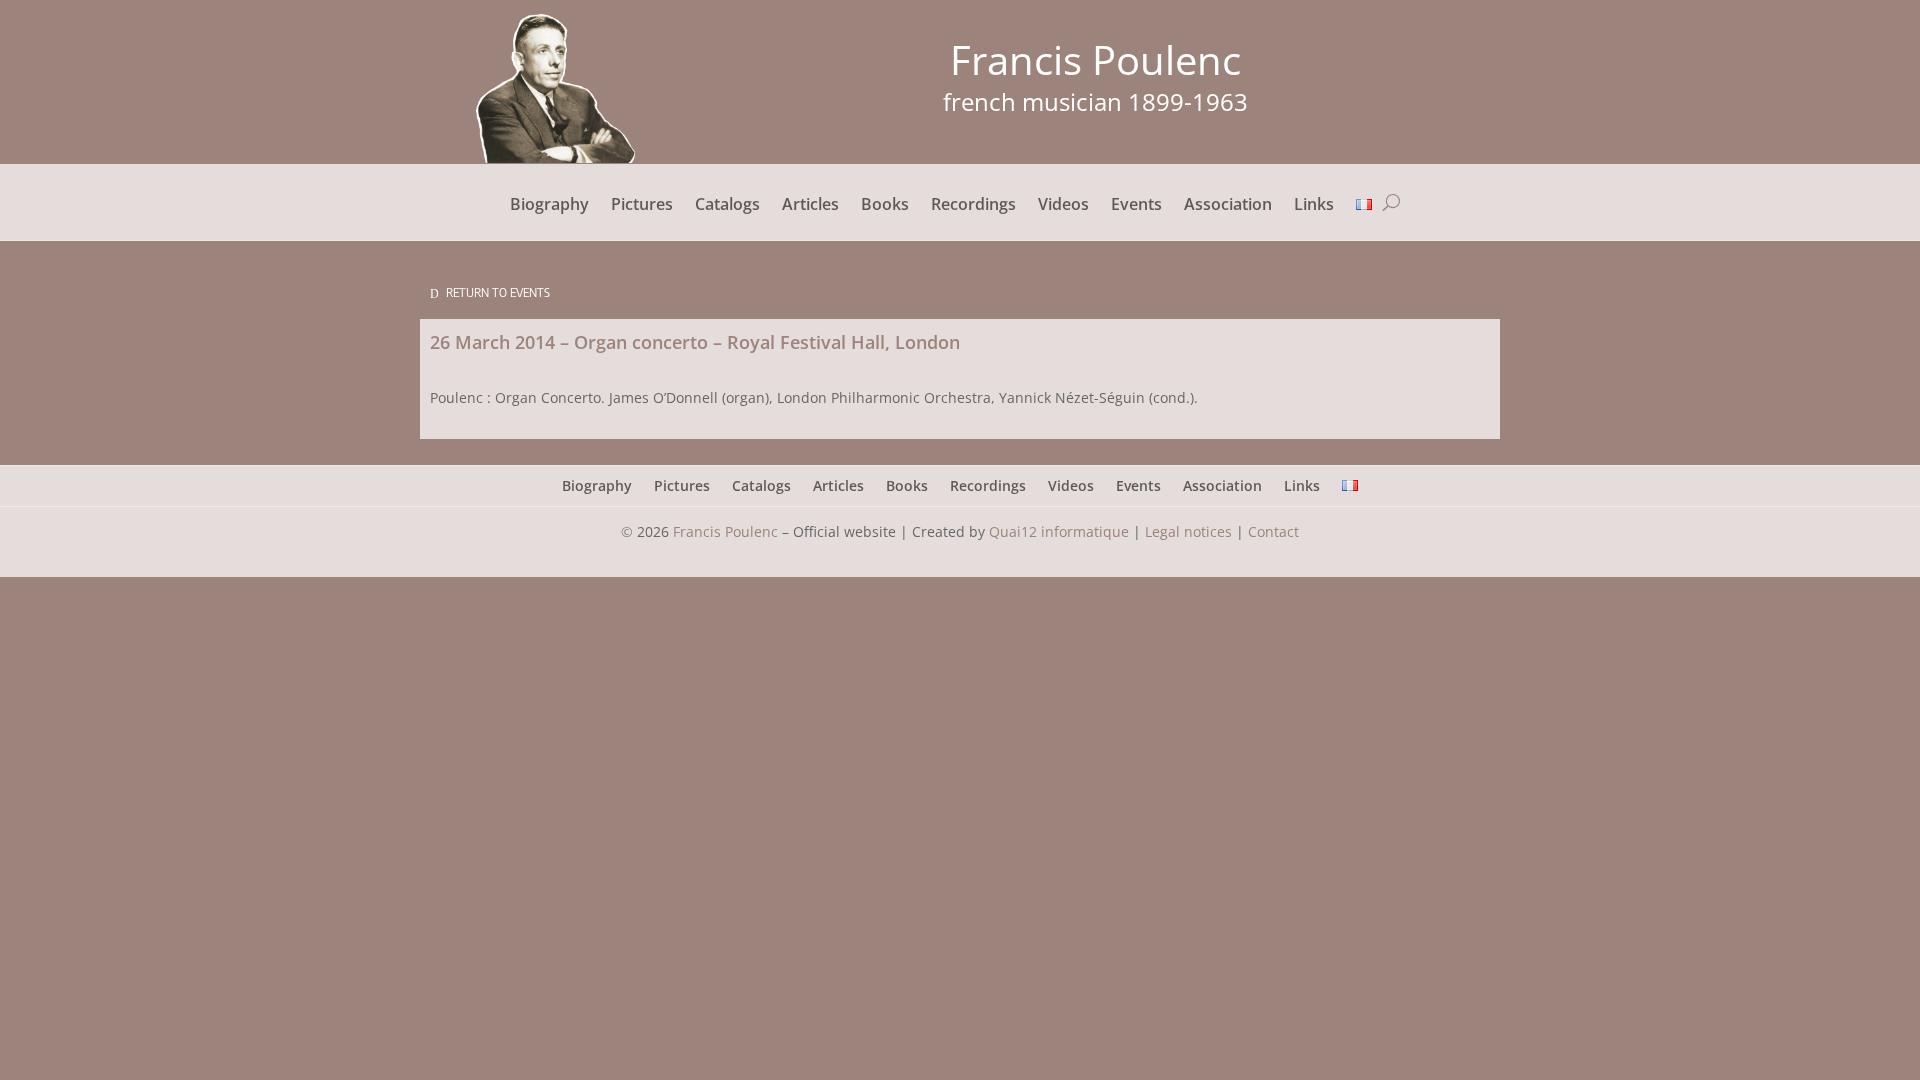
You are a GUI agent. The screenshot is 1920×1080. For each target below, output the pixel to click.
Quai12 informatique (1059, 531)
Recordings (973, 206)
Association (1228, 206)
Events (1136, 206)
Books (885, 206)
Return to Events (498, 292)
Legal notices (1188, 531)
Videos (1063, 206)
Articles (810, 206)
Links (1314, 206)
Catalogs (727, 206)
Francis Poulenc (725, 531)
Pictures (642, 206)
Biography (549, 206)
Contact (1273, 531)
